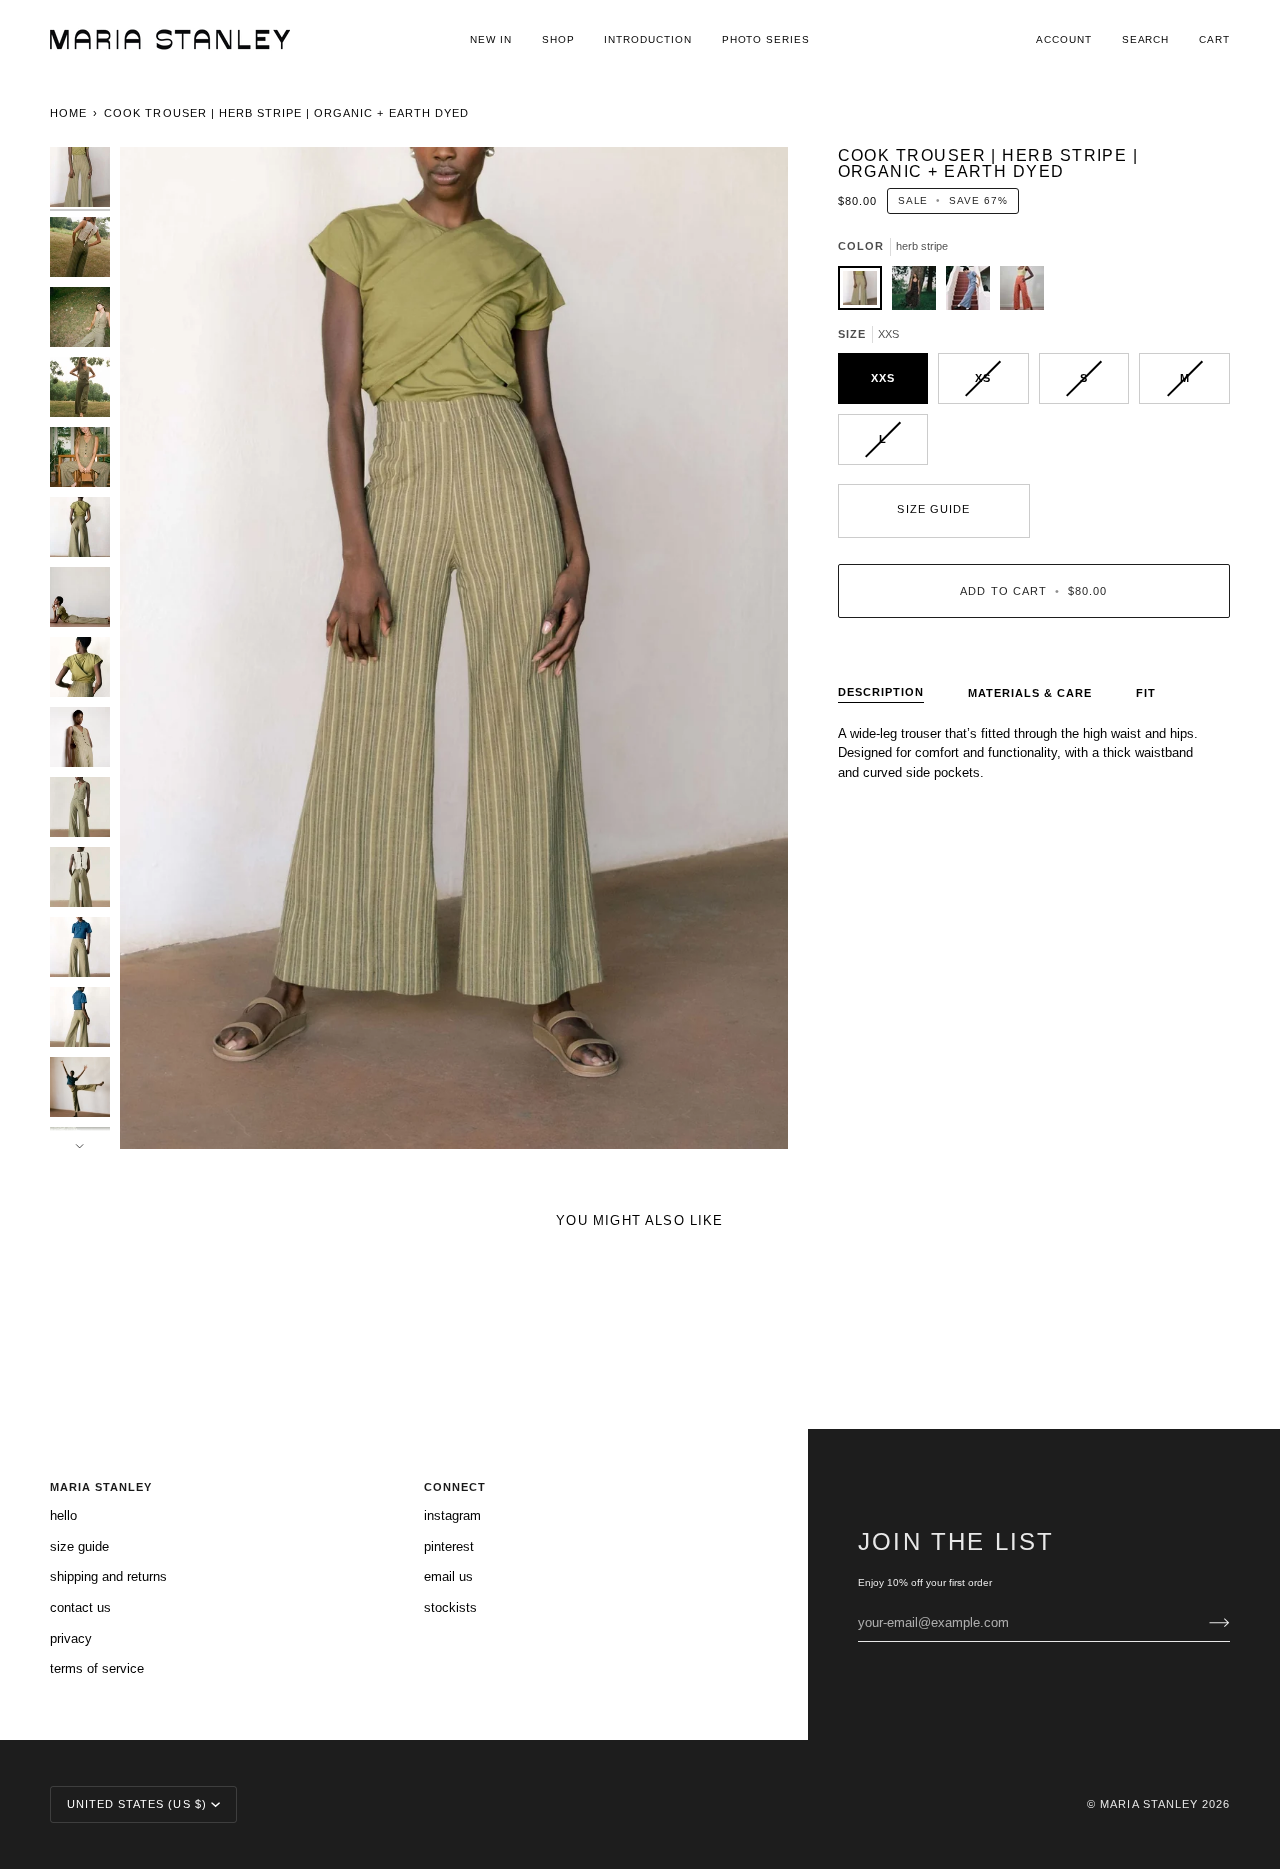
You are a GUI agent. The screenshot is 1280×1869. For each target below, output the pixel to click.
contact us (80, 1607)
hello (63, 1515)
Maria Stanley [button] (101, 1487)
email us (448, 1576)
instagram (452, 1515)
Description (881, 692)
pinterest (449, 1546)
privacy (71, 1638)
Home (68, 113)
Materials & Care (1030, 693)
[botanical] (919, 293)
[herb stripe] (865, 293)
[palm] (1022, 293)
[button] (558, 39)
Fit (1146, 693)
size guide (933, 509)
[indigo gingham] (973, 293)
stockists (450, 1607)
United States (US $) (137, 1804)
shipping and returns (108, 1576)
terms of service (97, 1668)
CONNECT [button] (455, 1487)
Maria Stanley (1148, 1804)
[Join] (1203, 1622)
